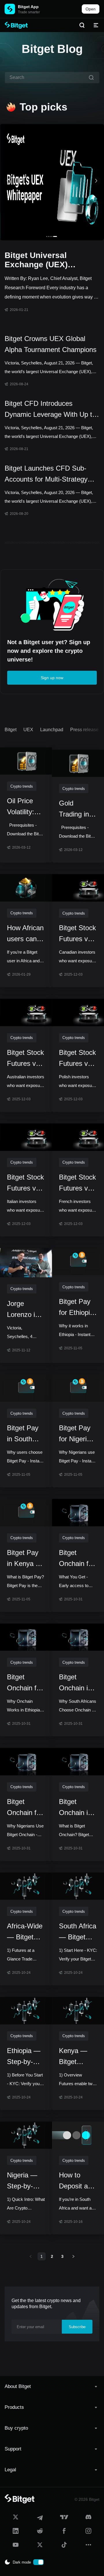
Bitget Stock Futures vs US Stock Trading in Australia (25, 1059)
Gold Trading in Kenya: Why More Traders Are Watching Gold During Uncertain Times (78, 809)
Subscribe (77, 2327)
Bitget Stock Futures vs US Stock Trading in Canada (77, 934)
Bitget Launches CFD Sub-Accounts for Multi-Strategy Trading (46, 475)
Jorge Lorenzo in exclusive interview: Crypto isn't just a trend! (25, 1310)
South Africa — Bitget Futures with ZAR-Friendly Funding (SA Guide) (78, 1932)
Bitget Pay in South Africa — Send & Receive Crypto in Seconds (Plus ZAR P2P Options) (23, 1434)
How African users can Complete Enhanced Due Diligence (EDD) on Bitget (25, 934)
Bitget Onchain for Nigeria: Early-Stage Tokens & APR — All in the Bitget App (25, 1808)
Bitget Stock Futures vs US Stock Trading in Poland (77, 1059)
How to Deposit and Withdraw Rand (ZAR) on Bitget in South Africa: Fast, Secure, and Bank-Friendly (78, 2181)
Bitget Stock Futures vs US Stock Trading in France (77, 1183)
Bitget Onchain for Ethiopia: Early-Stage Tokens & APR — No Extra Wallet (25, 1683)
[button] (52, 2387)
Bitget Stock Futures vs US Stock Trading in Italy (25, 1183)
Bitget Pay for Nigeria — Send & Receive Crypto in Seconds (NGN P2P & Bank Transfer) (75, 1434)
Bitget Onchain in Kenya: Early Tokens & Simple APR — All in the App (77, 1808)
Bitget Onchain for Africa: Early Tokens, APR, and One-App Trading (78, 1559)
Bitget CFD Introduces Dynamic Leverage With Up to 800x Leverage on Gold (50, 410)
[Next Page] (73, 2256)
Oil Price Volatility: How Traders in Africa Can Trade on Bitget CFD (24, 807)
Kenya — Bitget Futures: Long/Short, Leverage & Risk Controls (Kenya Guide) (77, 2057)
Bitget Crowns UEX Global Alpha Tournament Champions (51, 344)
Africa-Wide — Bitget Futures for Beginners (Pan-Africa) (25, 1932)
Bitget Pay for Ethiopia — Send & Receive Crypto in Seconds (76, 1308)
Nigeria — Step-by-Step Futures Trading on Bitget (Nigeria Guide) (23, 2181)
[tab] (52, 2387)
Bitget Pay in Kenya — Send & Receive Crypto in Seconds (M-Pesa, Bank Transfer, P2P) (25, 1559)
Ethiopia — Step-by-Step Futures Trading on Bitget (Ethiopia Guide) (24, 2057)
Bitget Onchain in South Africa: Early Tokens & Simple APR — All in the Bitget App (78, 1683)
